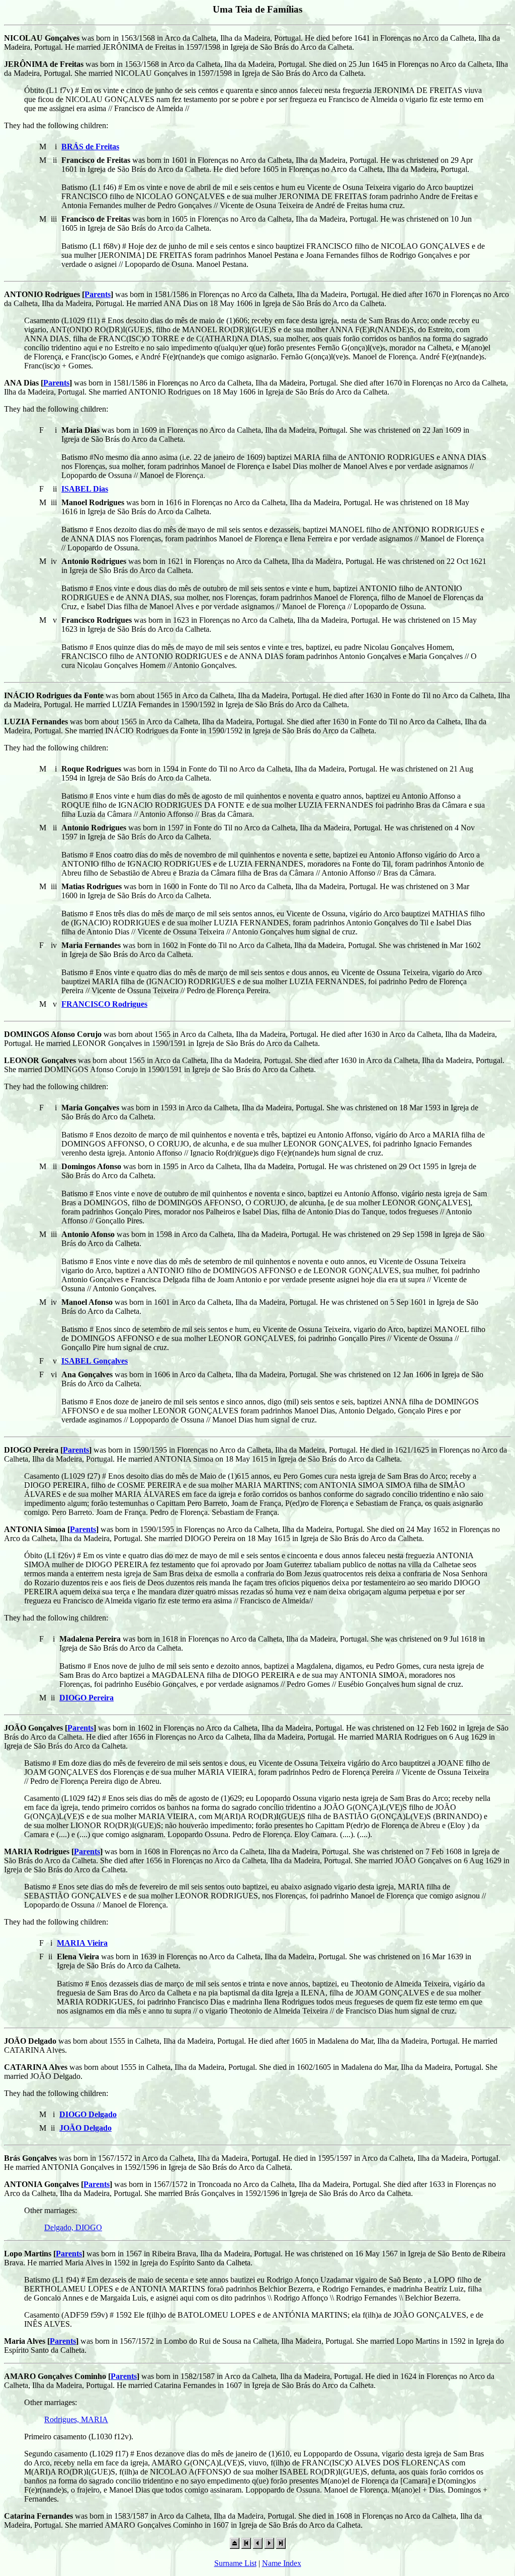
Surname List (235, 2563)
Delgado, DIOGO (73, 2227)
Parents (98, 294)
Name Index (282, 2563)
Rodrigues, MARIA (76, 2419)
